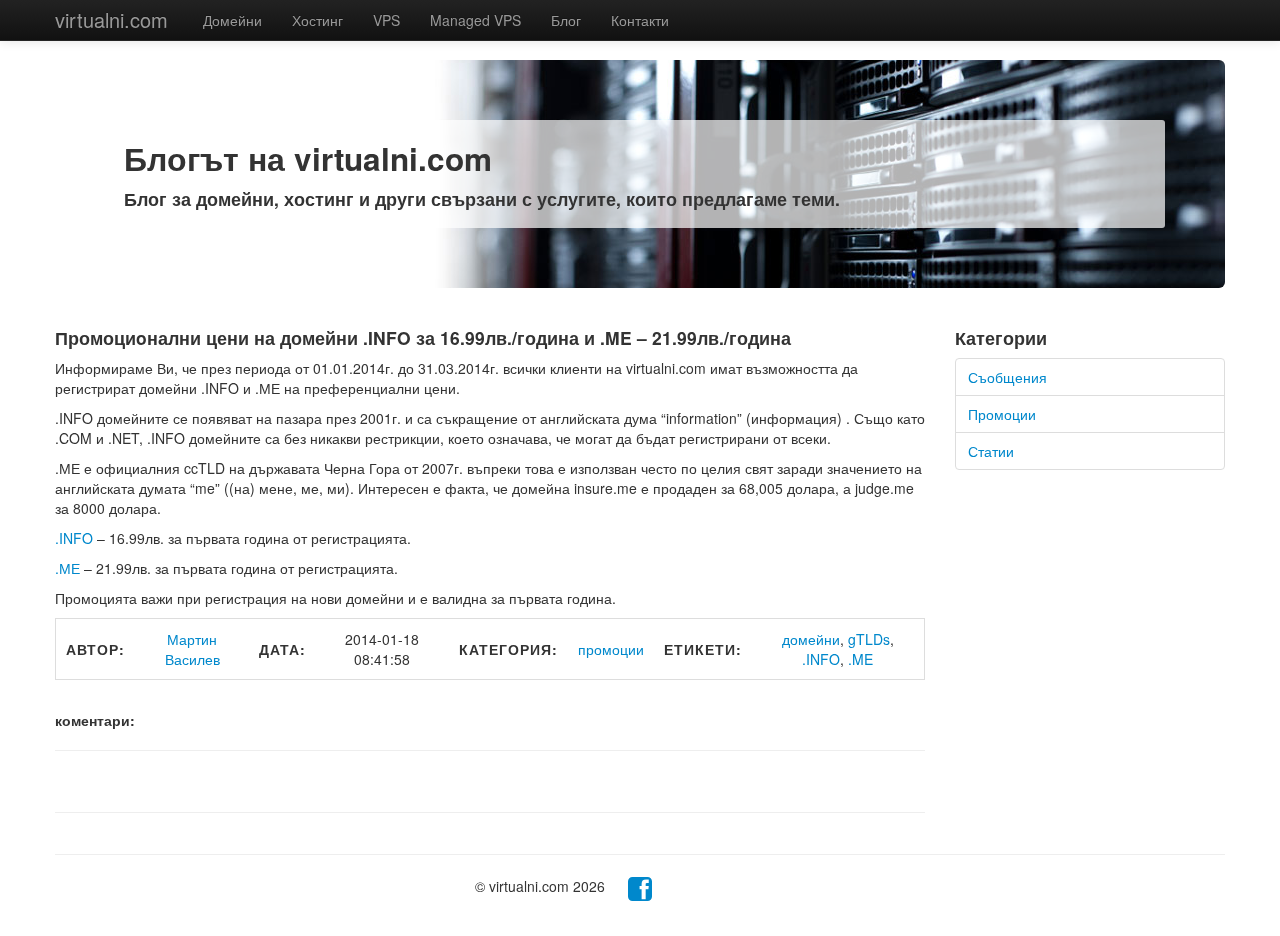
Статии (991, 451)
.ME (860, 659)
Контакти (640, 20)
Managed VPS (475, 20)
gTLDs (869, 639)
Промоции (1002, 414)
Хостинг (317, 20)
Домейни (232, 20)
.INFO (74, 538)
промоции (611, 649)
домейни (811, 639)
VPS (386, 20)
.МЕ (67, 568)
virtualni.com (111, 19)
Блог (566, 20)
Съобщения (1007, 377)
